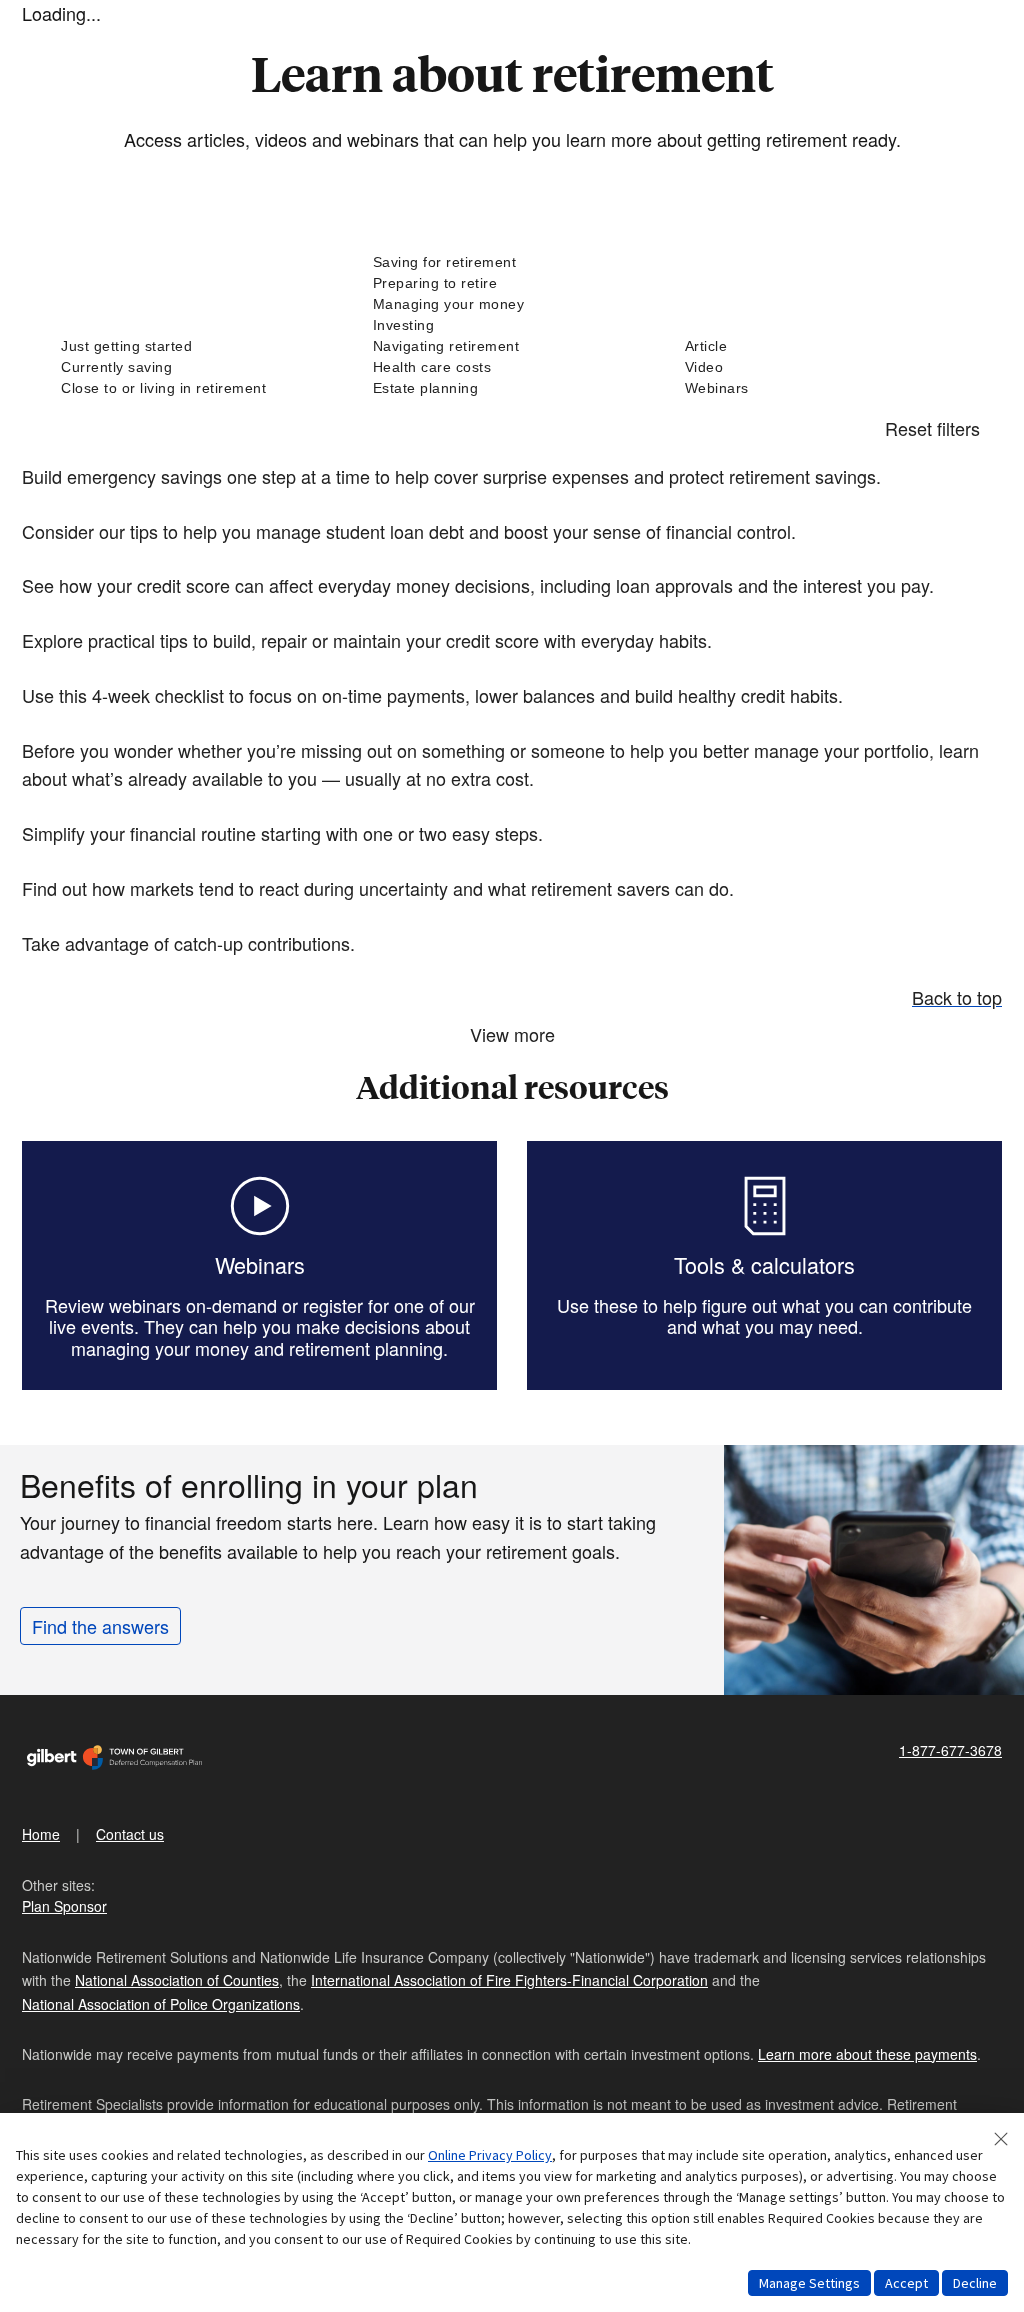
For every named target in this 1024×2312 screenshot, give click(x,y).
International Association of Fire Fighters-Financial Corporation (509, 1980)
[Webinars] (824, 388)
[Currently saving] (200, 367)
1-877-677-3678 (950, 1750)
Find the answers (100, 1626)
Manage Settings (809, 2283)
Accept (906, 2283)
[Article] (824, 346)
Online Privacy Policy (490, 2155)
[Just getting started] (200, 346)
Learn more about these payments (867, 2054)
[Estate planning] (512, 388)
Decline (975, 2283)
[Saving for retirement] (512, 262)
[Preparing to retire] (512, 283)
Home (41, 1834)
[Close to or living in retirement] (200, 388)
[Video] (824, 367)
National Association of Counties (177, 1980)
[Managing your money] (512, 304)
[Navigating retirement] (512, 346)
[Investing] (512, 325)
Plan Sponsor (64, 1906)
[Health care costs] (512, 367)
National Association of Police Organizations (161, 2004)
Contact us (130, 1834)
